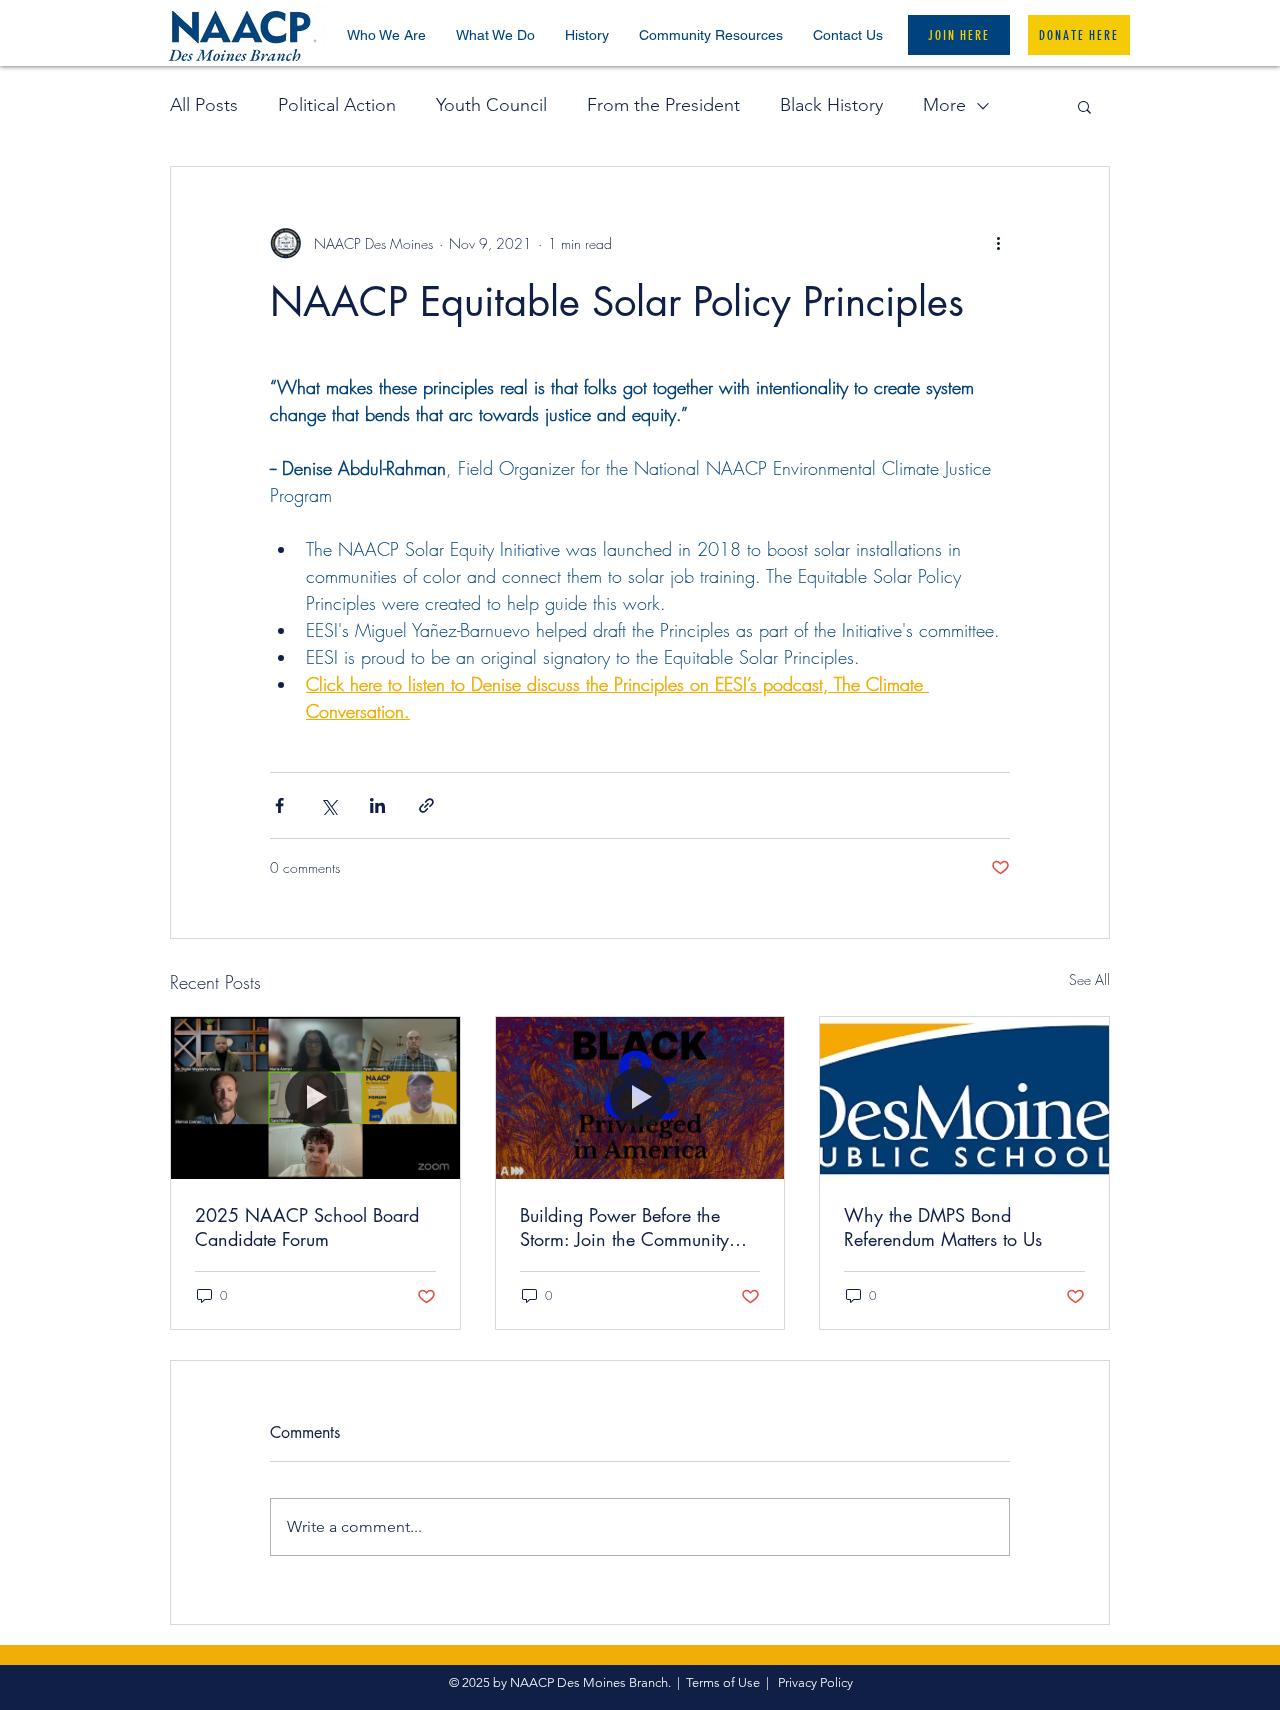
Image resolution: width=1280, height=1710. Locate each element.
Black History (831, 105)
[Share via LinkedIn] (377, 805)
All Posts (204, 105)
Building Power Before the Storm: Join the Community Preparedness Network (624, 1227)
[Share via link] (426, 805)
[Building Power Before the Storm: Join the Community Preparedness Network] (640, 1098)
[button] (386, 35)
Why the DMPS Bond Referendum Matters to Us (943, 1227)
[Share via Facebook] (279, 805)
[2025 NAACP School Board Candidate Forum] (315, 1098)
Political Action (337, 105)
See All (1089, 979)
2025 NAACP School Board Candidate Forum (307, 1227)
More (944, 105)
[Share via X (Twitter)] (328, 805)
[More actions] (998, 243)
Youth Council (491, 105)
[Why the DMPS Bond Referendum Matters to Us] (964, 1098)
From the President (663, 105)
